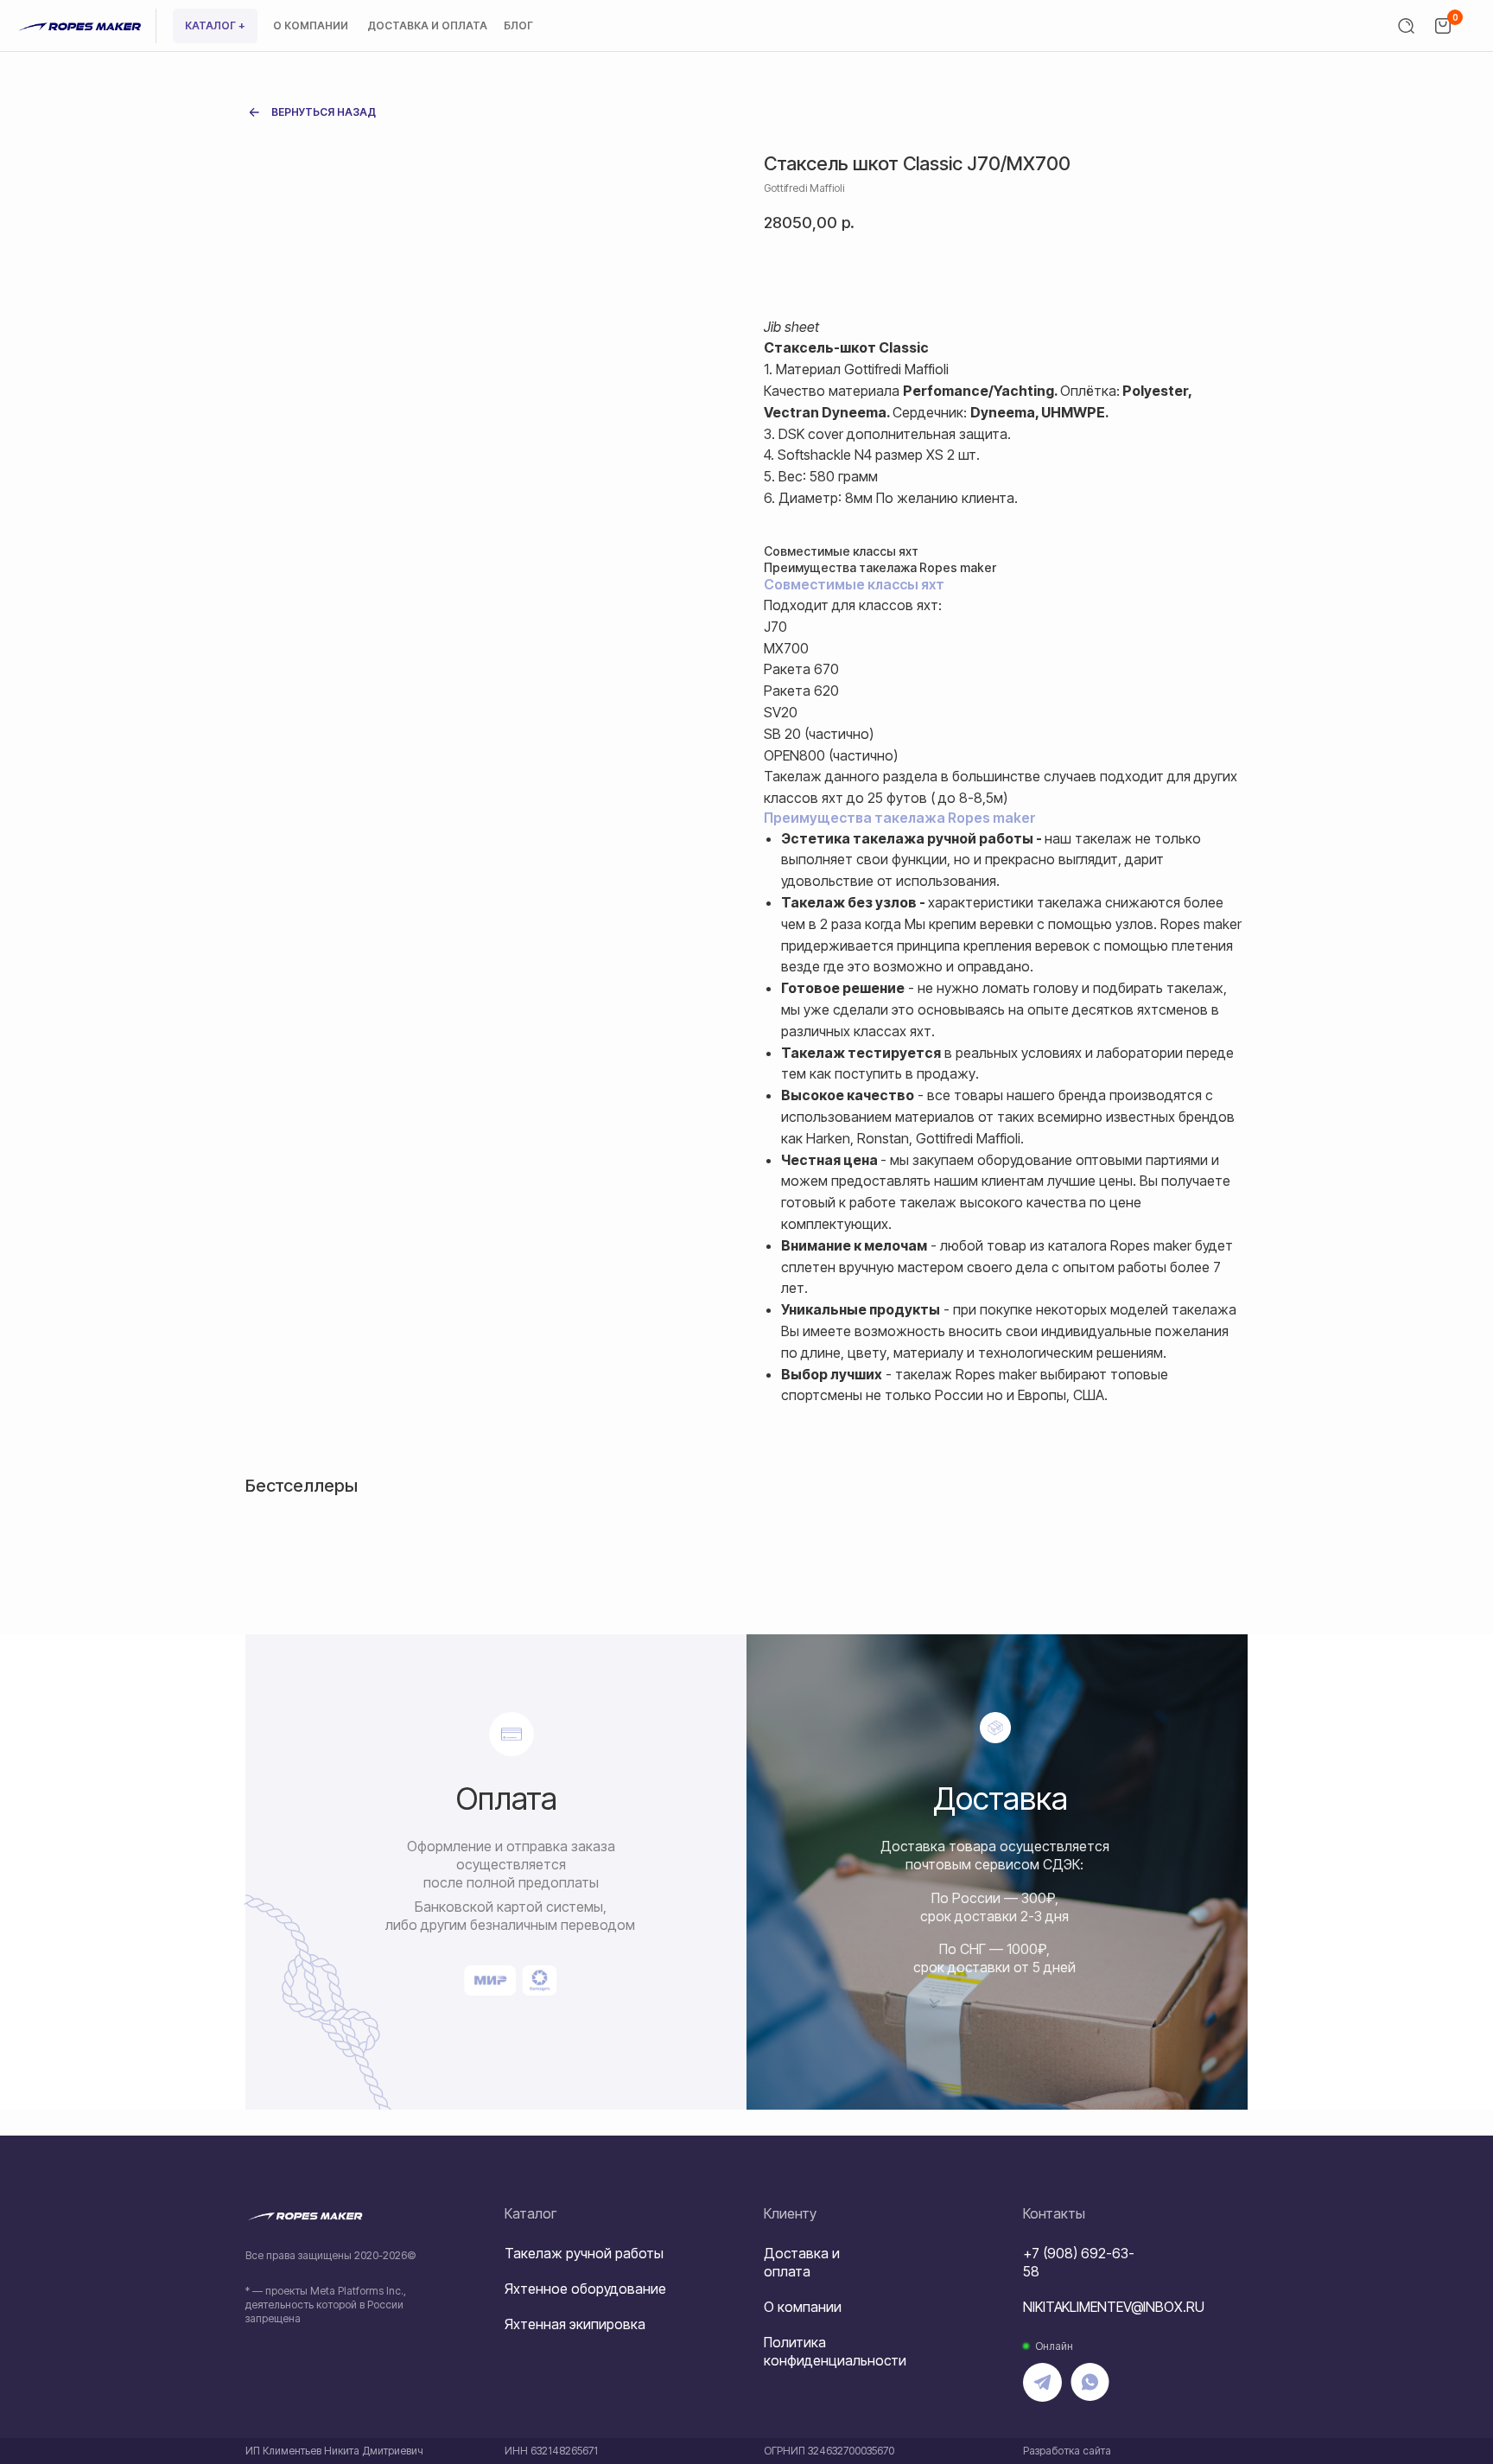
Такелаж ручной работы (584, 2253)
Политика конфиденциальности (835, 2351)
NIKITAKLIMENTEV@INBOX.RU (1114, 2307)
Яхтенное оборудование (585, 2289)
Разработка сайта (1067, 2451)
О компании (803, 2307)
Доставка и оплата (802, 2262)
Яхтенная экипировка (575, 2324)
